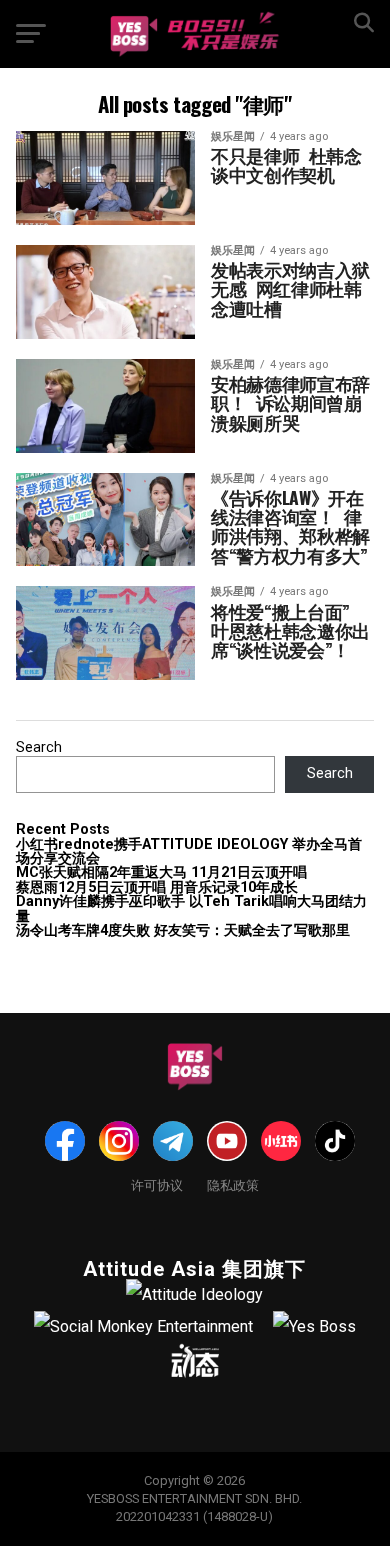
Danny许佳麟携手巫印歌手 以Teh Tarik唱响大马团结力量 (191, 908)
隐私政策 (233, 1184)
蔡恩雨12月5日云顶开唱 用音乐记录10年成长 (157, 887)
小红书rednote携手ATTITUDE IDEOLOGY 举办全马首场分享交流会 (189, 851)
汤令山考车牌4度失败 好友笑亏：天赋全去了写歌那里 (183, 930)
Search (39, 747)
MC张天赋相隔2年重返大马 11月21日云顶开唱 (161, 872)
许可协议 (157, 1184)
